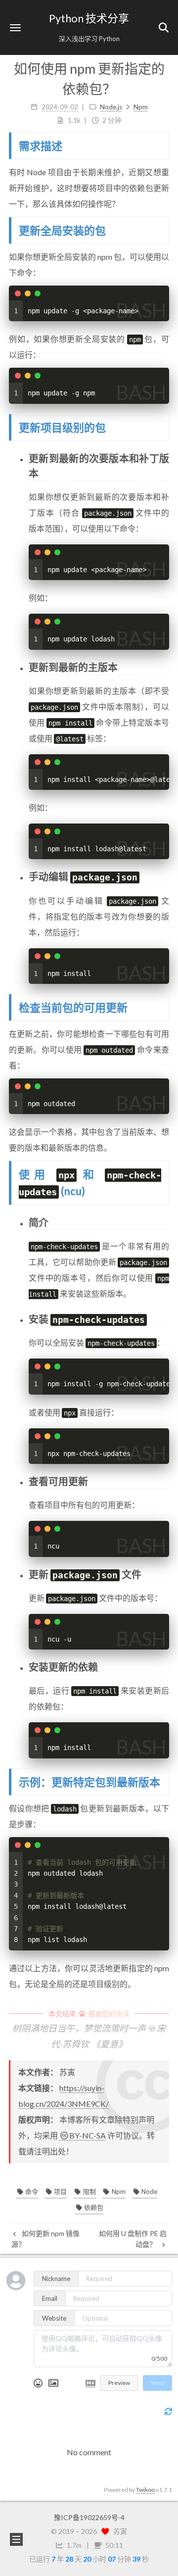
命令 (31, 2191)
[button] (15, 27)
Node (149, 2191)
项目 (60, 2191)
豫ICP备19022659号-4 (89, 2517)
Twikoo (145, 2490)
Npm (118, 2191)
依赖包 (93, 2207)
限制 (89, 2191)
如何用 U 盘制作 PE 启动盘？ (133, 2239)
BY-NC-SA (88, 2135)
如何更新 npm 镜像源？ (45, 2239)
